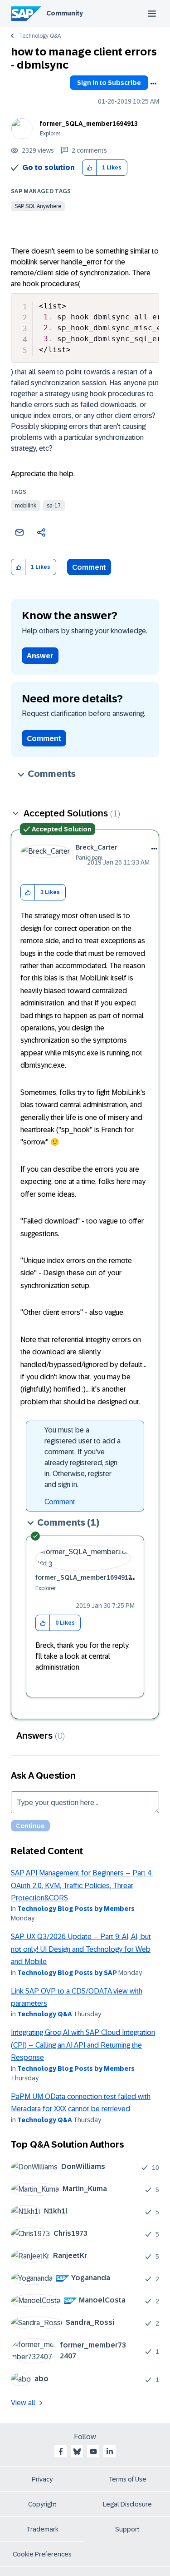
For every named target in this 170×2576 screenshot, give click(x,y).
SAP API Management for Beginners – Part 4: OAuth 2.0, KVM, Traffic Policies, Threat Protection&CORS (82, 1885)
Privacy (42, 2479)
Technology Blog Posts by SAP (67, 1973)
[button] (90, 168)
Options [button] (153, 84)
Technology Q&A (40, 36)
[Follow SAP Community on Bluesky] (77, 2452)
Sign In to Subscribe (109, 83)
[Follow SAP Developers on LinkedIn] (110, 2452)
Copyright (42, 2504)
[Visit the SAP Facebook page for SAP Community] (61, 2452)
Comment (89, 567)
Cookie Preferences (42, 2554)
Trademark (42, 2529)
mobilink (26, 506)
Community (65, 13)
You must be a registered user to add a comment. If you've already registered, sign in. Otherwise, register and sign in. (83, 1457)
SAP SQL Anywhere (38, 206)
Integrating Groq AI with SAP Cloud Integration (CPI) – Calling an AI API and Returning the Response (83, 2045)
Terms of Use (128, 2479)
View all (23, 2403)
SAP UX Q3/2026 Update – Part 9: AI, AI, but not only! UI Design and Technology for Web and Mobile (81, 1949)
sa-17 (54, 506)
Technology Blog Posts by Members (76, 1909)
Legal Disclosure (127, 2504)
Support (127, 2529)
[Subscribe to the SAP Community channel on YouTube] (93, 2452)
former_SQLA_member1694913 (89, 124)
